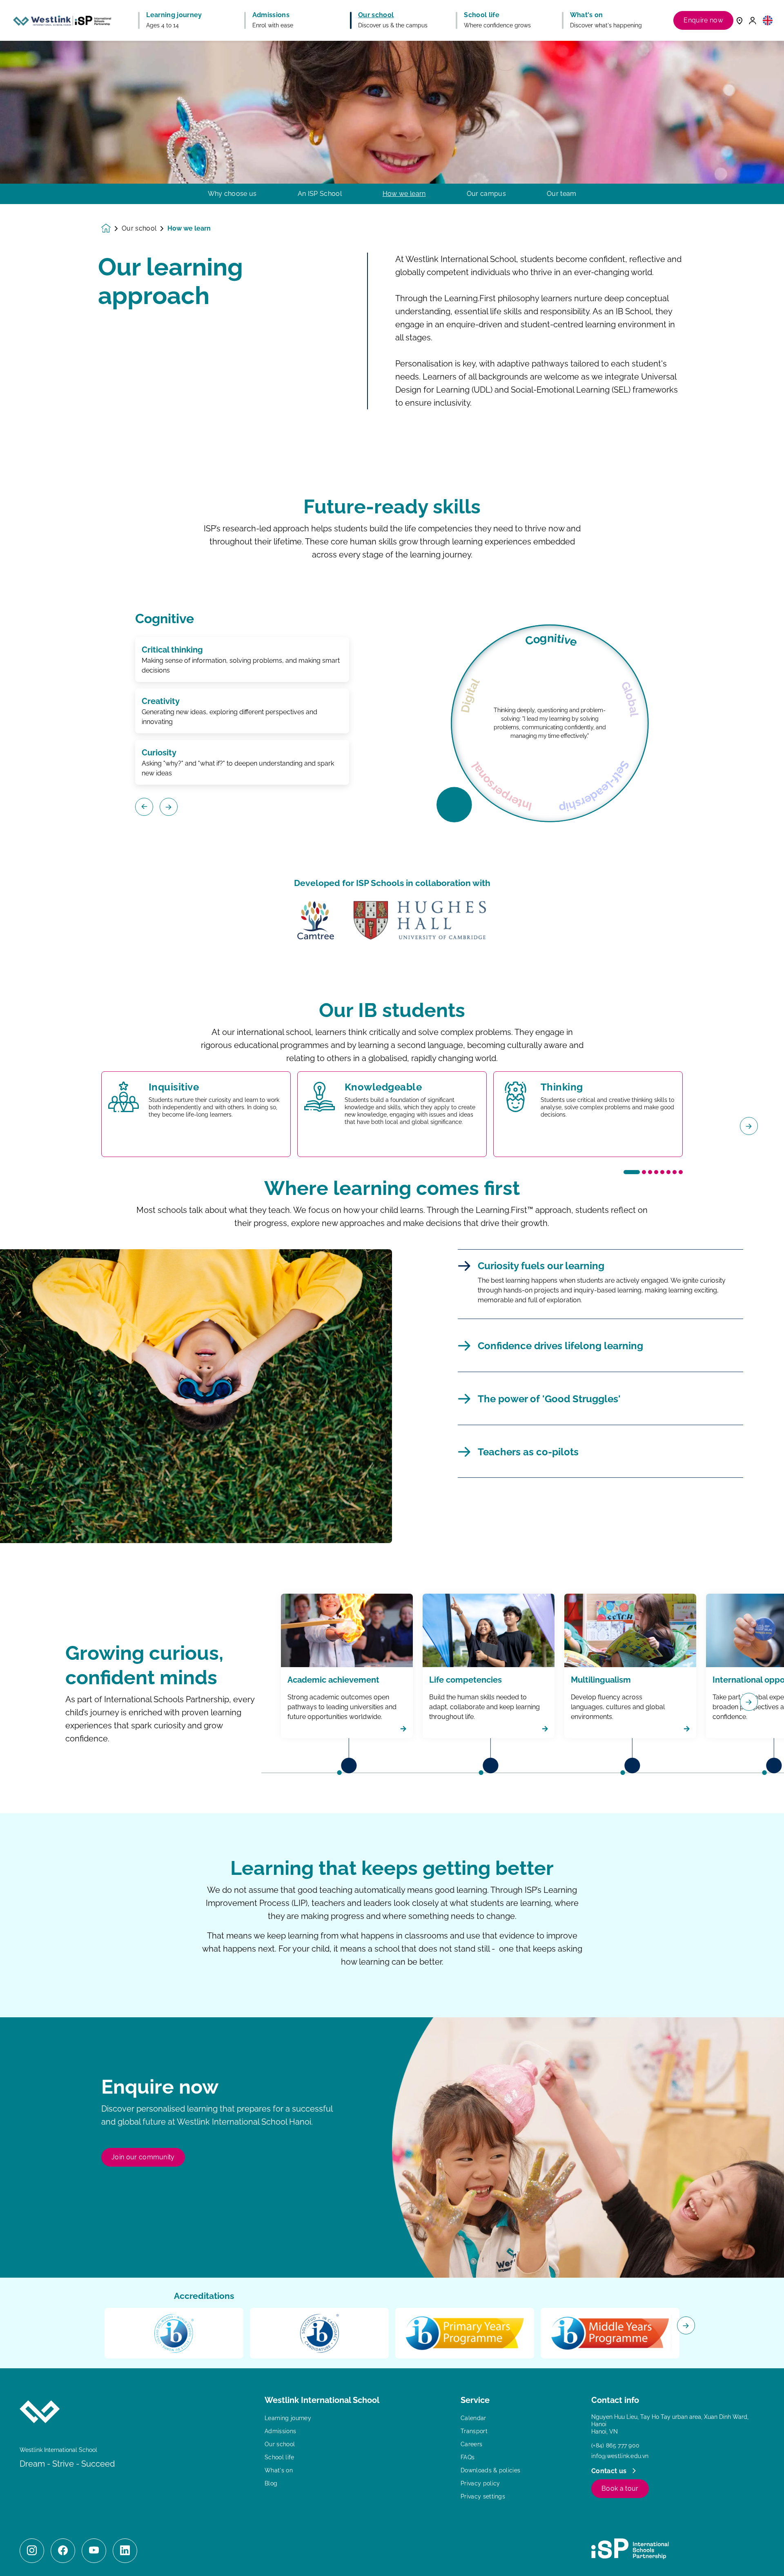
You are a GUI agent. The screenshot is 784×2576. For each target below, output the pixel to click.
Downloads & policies (490, 2470)
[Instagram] (32, 2551)
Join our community (143, 2157)
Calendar (473, 2418)
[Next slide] (749, 1126)
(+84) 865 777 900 (615, 2445)
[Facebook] (63, 2551)
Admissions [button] (271, 15)
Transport (474, 2431)
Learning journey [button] (174, 15)
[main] (392, 1308)
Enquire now (703, 20)
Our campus (486, 194)
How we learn (404, 194)
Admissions (280, 2431)
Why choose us (232, 194)
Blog (271, 2483)
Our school (139, 229)
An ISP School (320, 194)
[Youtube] (94, 2551)
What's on (279, 2470)
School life (280, 2457)
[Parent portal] (753, 20)
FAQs (468, 2457)
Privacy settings (483, 2496)
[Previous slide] (35, 1126)
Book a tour (620, 2488)
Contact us (610, 2471)
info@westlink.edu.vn (620, 2456)
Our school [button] (376, 15)
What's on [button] (587, 15)
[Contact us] (739, 20)
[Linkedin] (125, 2551)
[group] (316, 920)
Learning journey (288, 2418)
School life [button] (482, 15)
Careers (471, 2444)
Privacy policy (480, 2483)
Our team (562, 194)
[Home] (62, 20)
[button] (768, 20)
